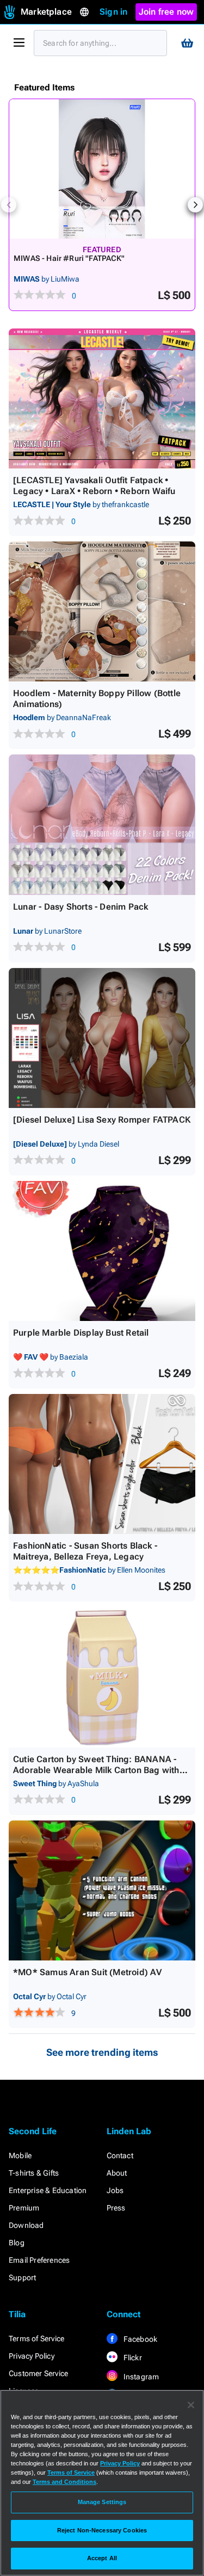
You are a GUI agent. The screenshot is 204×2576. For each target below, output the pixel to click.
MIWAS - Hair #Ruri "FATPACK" (69, 258)
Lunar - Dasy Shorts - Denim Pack (81, 907)
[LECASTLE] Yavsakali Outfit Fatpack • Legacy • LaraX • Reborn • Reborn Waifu (94, 486)
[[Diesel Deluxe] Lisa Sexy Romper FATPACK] (102, 1038)
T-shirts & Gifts (34, 2173)
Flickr (132, 2358)
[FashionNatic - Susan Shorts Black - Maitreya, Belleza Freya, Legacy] (102, 1464)
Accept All (102, 2558)
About (117, 2173)
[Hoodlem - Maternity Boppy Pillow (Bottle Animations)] (102, 611)
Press (116, 2208)
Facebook (140, 2339)
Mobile (20, 2155)
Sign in (113, 12)
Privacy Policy (32, 2356)
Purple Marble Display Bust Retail (81, 1333)
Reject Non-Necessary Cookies (102, 2530)
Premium (24, 2208)
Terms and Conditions (64, 2482)
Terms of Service (36, 2339)
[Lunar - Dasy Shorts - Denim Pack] (102, 824)
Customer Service (38, 2373)
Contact (120, 2155)
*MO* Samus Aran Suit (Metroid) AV (88, 1972)
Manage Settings (102, 2502)
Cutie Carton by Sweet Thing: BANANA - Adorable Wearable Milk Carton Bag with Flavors (96, 1770)
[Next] (195, 205)
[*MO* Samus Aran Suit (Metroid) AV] (102, 1890)
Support (22, 2277)
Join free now (166, 12)
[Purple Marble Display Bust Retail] (102, 1251)
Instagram (141, 2377)
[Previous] (9, 205)
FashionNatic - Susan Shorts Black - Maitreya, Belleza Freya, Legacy (85, 1551)
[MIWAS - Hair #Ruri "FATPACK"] (102, 169)
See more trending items (102, 2052)
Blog (17, 2243)
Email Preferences (39, 2260)
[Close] (191, 2405)
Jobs (115, 2190)
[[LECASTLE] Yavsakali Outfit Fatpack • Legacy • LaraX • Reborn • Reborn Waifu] (102, 398)
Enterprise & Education (48, 2190)
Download (26, 2225)
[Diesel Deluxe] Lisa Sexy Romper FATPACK (102, 1120)
